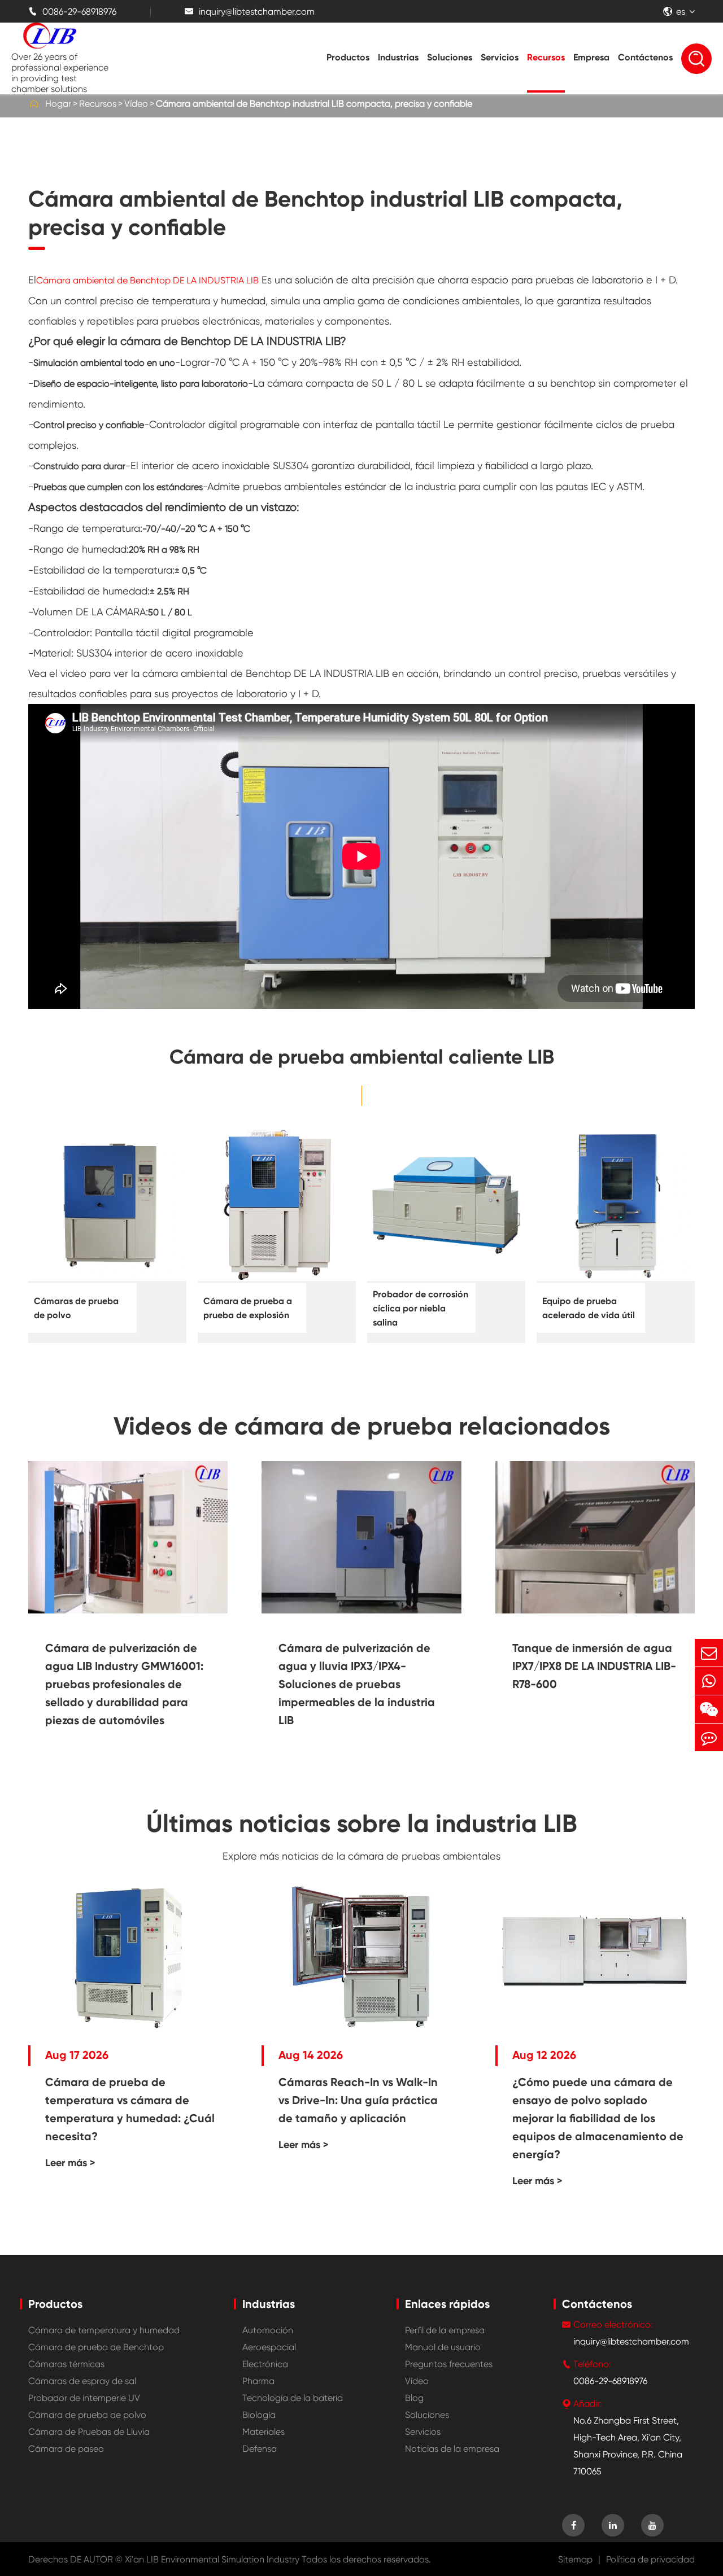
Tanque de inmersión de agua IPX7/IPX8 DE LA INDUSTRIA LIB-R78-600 (594, 1666)
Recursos (546, 57)
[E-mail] (709, 1653)
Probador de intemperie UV (84, 2398)
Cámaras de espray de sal (82, 2381)
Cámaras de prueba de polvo (76, 1308)
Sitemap (575, 2559)
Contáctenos (645, 57)
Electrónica (265, 2364)
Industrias (398, 57)
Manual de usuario (443, 2347)
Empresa (591, 57)
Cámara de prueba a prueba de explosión (248, 1308)
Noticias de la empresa (452, 2449)
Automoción (268, 2330)
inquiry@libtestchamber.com (250, 12)
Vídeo (136, 104)
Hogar (58, 104)
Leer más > (70, 2163)
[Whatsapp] (709, 1681)
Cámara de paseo (66, 2449)
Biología (259, 2415)
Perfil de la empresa (445, 2330)
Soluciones (450, 57)
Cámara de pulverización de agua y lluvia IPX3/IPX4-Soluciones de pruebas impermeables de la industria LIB (357, 1684)
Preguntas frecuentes (449, 2364)
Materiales (263, 2432)
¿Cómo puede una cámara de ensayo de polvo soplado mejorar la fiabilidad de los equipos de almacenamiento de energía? (598, 2118)
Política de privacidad (650, 2559)
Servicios (500, 57)
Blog (414, 2398)
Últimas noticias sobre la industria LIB (362, 1823)
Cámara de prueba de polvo (87, 2415)
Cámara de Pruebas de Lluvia (89, 2432)
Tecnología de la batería (293, 2398)
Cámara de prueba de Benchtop (96, 2347)
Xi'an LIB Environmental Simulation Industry (212, 2559)
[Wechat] (709, 1709)
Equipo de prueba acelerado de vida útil (589, 1308)
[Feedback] (709, 1737)
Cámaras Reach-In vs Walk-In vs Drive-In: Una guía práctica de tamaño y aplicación (358, 2100)
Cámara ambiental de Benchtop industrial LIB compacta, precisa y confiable (314, 104)
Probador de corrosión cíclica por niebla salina (421, 1308)
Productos (348, 57)
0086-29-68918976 (72, 12)
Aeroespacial (269, 2347)
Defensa (260, 2449)
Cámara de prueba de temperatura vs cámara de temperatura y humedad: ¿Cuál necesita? (130, 2109)
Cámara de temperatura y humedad (104, 2330)
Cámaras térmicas (66, 2364)
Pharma (258, 2381)
